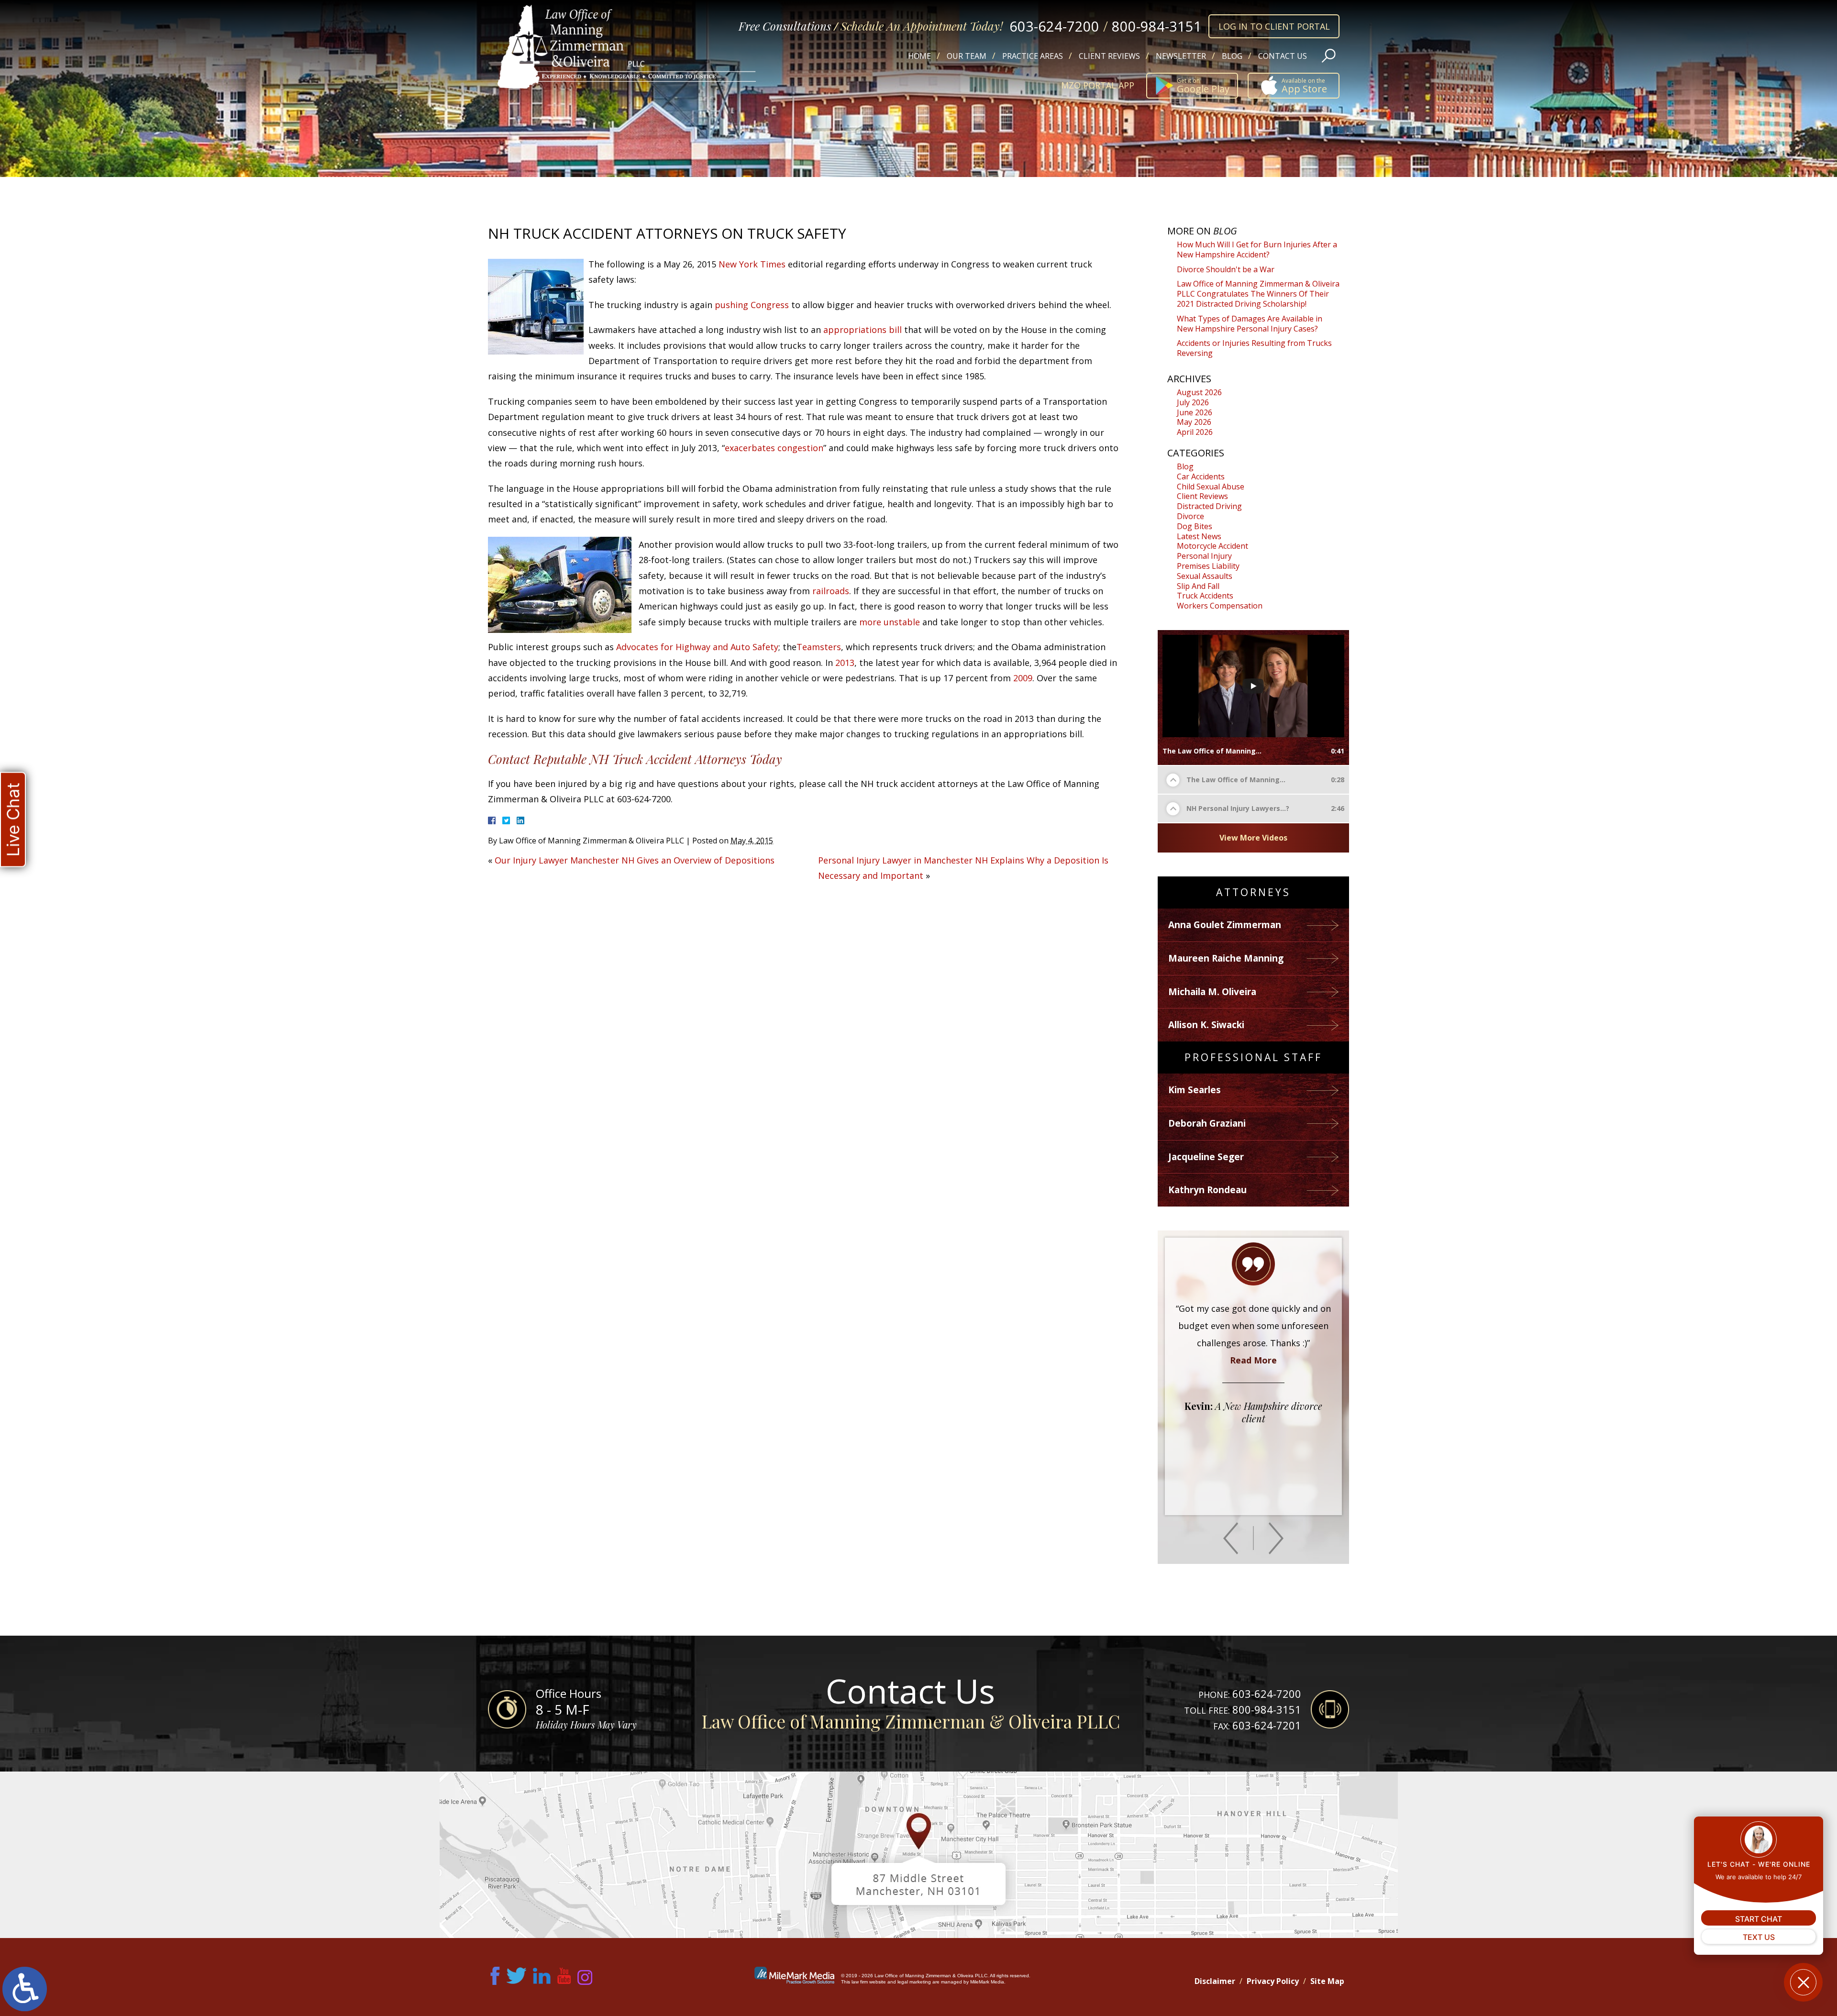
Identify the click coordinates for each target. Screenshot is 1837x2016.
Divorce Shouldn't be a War (1226, 269)
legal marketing (914, 1982)
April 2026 (1195, 432)
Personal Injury (1204, 556)
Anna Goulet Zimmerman (1225, 925)
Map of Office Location (918, 1855)
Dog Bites (1195, 526)
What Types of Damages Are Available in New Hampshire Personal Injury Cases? (1250, 324)
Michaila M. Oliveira (1212, 992)
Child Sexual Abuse (1211, 487)
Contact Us (1283, 56)
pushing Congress (752, 305)
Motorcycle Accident (1212, 546)
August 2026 (1199, 392)
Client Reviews (1109, 56)
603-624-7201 (1267, 1725)
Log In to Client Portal (1274, 26)
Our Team (967, 56)
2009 (1023, 678)
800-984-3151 (1157, 26)
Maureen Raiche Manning (1226, 958)
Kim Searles (1195, 1090)
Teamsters (819, 647)
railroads (831, 591)
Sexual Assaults (1205, 576)
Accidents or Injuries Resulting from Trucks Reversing (1254, 348)
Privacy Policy (1273, 1981)
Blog (1232, 56)
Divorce (1190, 516)
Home (919, 56)
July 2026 (1193, 402)
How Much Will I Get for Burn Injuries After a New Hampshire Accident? (1257, 249)
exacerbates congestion (774, 448)
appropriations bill (863, 330)
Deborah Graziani (1207, 1123)
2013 (845, 663)
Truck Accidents (1205, 596)
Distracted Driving (1209, 506)
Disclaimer (1215, 1981)
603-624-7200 (1054, 26)
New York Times (753, 264)
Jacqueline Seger (1206, 1157)
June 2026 (1195, 412)
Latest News (1199, 536)
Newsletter (1181, 56)
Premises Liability (1208, 566)
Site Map (1327, 1981)
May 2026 (1194, 422)
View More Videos (1253, 838)
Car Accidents (1201, 476)
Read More (1253, 1446)
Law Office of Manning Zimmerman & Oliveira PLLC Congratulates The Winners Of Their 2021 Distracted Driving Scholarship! (1258, 294)
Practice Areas (1033, 56)
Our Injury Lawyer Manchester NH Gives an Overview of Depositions (635, 860)
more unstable (890, 622)
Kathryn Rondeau (1207, 1190)
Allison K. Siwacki (1206, 1025)
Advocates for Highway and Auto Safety (697, 647)
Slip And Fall (1198, 586)
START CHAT (1759, 1919)
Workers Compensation (1220, 606)
